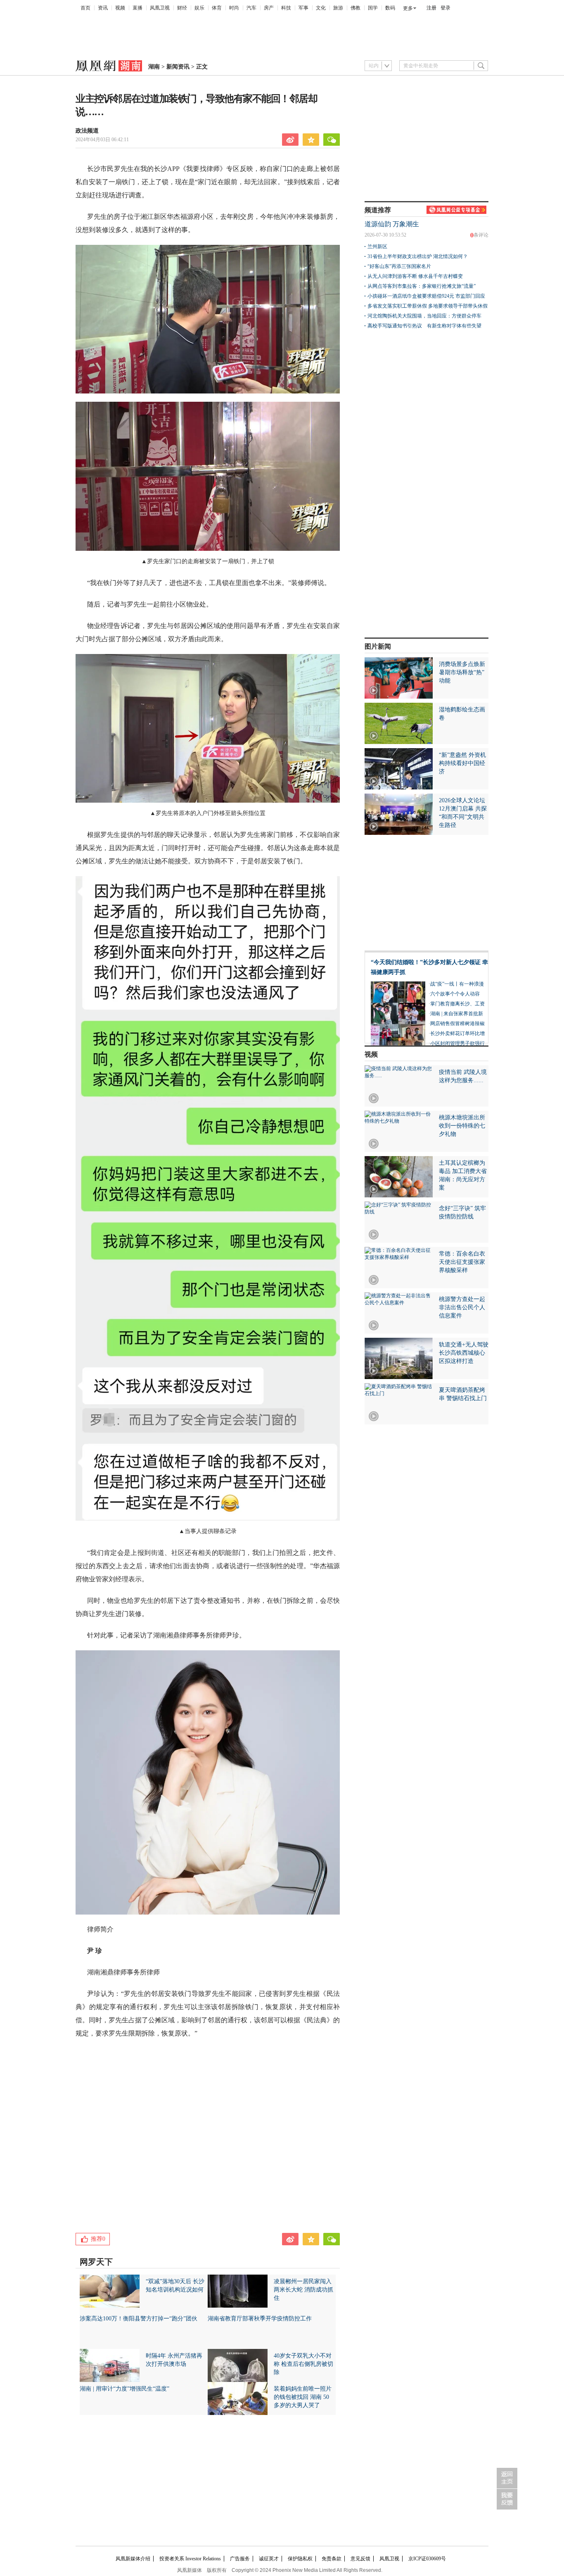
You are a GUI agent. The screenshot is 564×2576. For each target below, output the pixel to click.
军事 (303, 8)
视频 (120, 8)
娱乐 (199, 8)
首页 (85, 8)
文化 (321, 8)
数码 (390, 8)
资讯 (103, 8)
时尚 (234, 8)
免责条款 (332, 2559)
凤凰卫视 (160, 8)
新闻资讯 (178, 67)
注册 (431, 8)
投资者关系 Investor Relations (190, 2559)
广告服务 (240, 2559)
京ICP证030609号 (427, 2559)
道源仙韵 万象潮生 (392, 224)
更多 (408, 8)
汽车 (251, 8)
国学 (373, 8)
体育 (217, 8)
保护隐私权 (300, 2559)
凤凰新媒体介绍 (133, 2559)
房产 (269, 8)
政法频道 (87, 131)
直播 (137, 8)
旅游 (338, 8)
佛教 (355, 8)
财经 (182, 8)
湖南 (154, 67)
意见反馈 (360, 2559)
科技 (286, 8)
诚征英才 (269, 2559)
